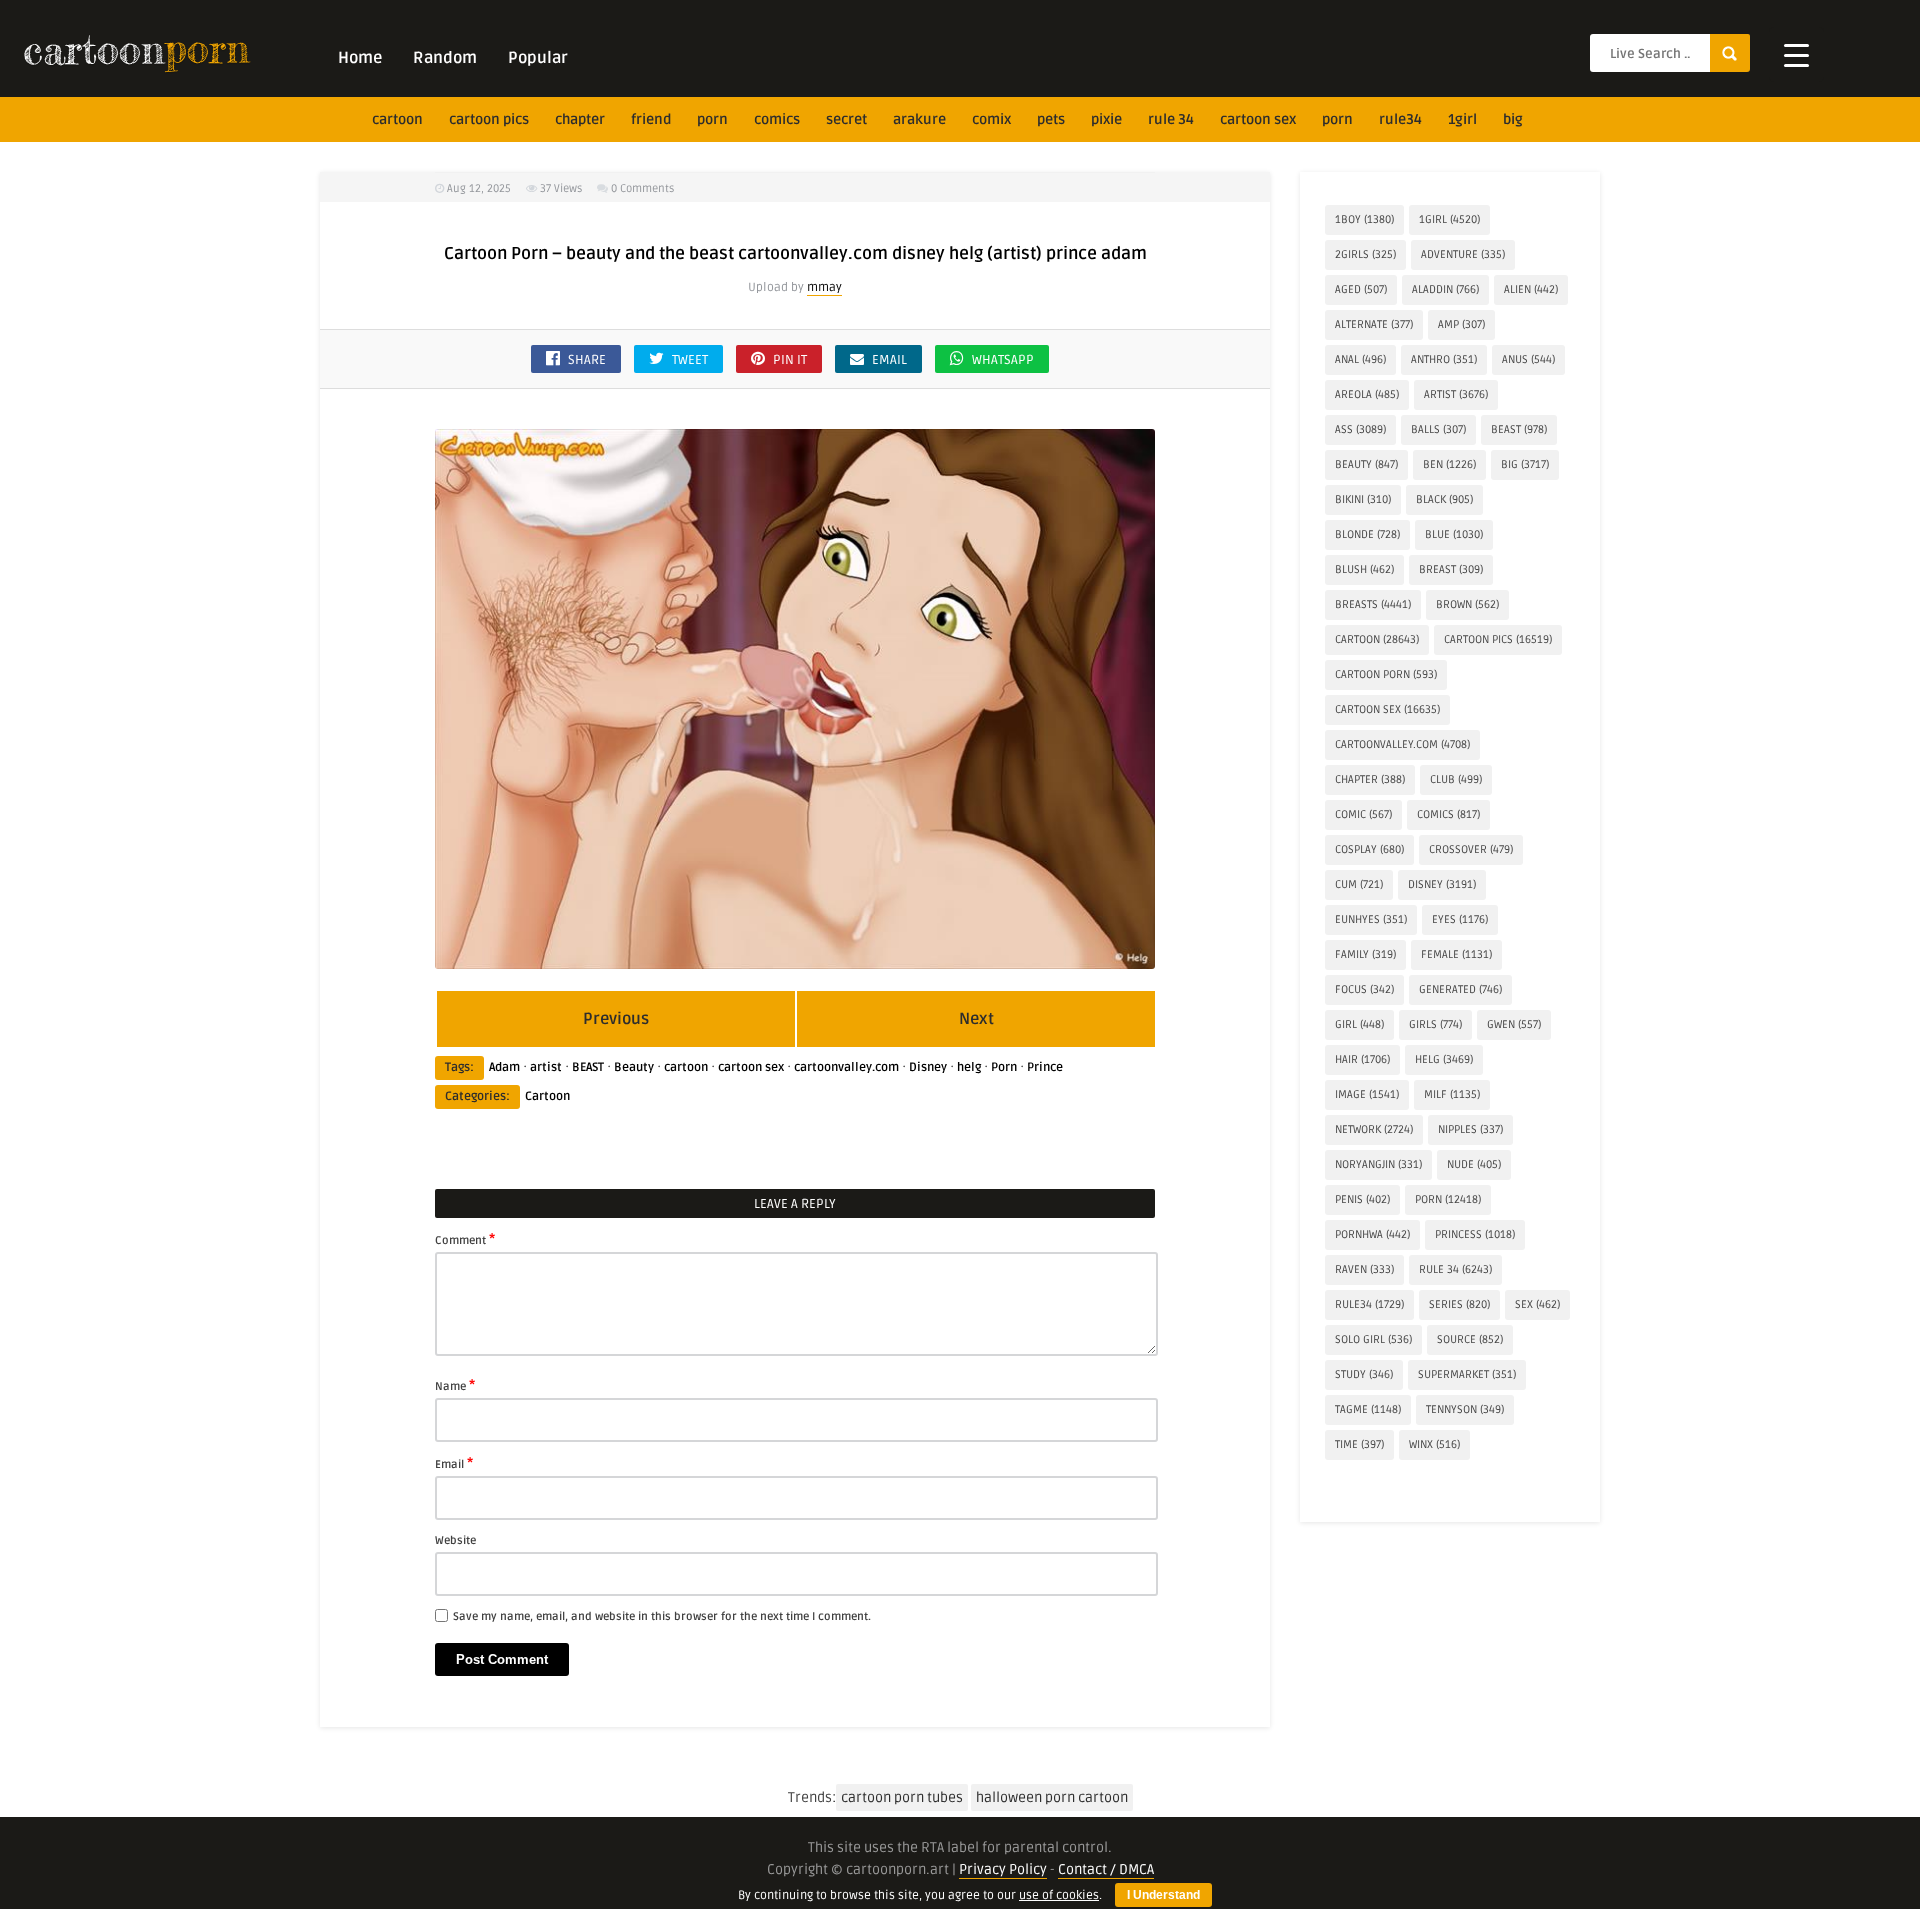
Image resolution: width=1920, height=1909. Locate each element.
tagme (1368, 1409)
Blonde (1367, 534)
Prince (1045, 1067)
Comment (465, 1239)
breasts (1373, 604)
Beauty (634, 1067)
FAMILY (1365, 954)
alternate (1374, 324)
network (1374, 1129)
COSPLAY (1369, 849)
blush (1364, 569)
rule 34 (1171, 119)
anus (1528, 359)
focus (1364, 989)
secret (846, 119)
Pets (1051, 119)
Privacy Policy (1003, 1869)
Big (1513, 119)
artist (546, 1067)
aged (1361, 289)
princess (1475, 1234)
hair (1362, 1059)
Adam (504, 1067)
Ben (1449, 464)
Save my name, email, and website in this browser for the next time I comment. (662, 1616)
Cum (1359, 884)
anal (1360, 359)
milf (1452, 1094)
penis (1362, 1199)
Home (360, 58)
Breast (1451, 569)
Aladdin (1445, 289)
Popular (538, 58)
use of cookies (1059, 1895)
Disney (928, 1067)
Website (455, 1540)
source (1470, 1339)
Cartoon (547, 1096)
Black (1444, 499)
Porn (712, 119)
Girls (1435, 1024)
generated (1460, 989)
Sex (1537, 1304)
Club (1456, 779)
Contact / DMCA (1106, 1869)
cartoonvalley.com (846, 1067)
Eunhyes (1371, 919)
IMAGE (1367, 1094)
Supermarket (1467, 1374)
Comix (991, 119)
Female (1456, 954)
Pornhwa (1372, 1234)
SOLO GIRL (1373, 1339)
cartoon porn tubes (902, 1797)
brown (1467, 604)
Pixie (1106, 119)
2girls (1365, 254)
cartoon (397, 119)
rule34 (1400, 119)
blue (1454, 534)
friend (651, 119)
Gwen (1514, 1024)
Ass (1360, 429)
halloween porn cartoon (1052, 1797)
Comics (777, 119)
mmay (824, 287)
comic (1363, 814)
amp (1461, 324)
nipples (1470, 1129)
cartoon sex (1258, 119)
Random (445, 58)
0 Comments (642, 188)
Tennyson (1465, 1409)
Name (455, 1385)
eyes (1460, 919)
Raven (1364, 1269)
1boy (1364, 219)
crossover (1471, 849)
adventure (1463, 254)
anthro (1444, 359)
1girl (1462, 119)
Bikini (1363, 499)
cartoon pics (489, 119)
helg (969, 1067)
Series (1459, 1304)
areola (1367, 394)
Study (1364, 1374)
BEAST (588, 1067)
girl (1359, 1024)
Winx (1434, 1444)
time (1359, 1444)
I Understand (1163, 1895)
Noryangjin (1378, 1164)
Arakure (919, 119)
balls (1438, 429)
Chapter (580, 119)
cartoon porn (1386, 674)
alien (1531, 289)
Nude (1474, 1164)
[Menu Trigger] (1796, 54)
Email (454, 1463)
